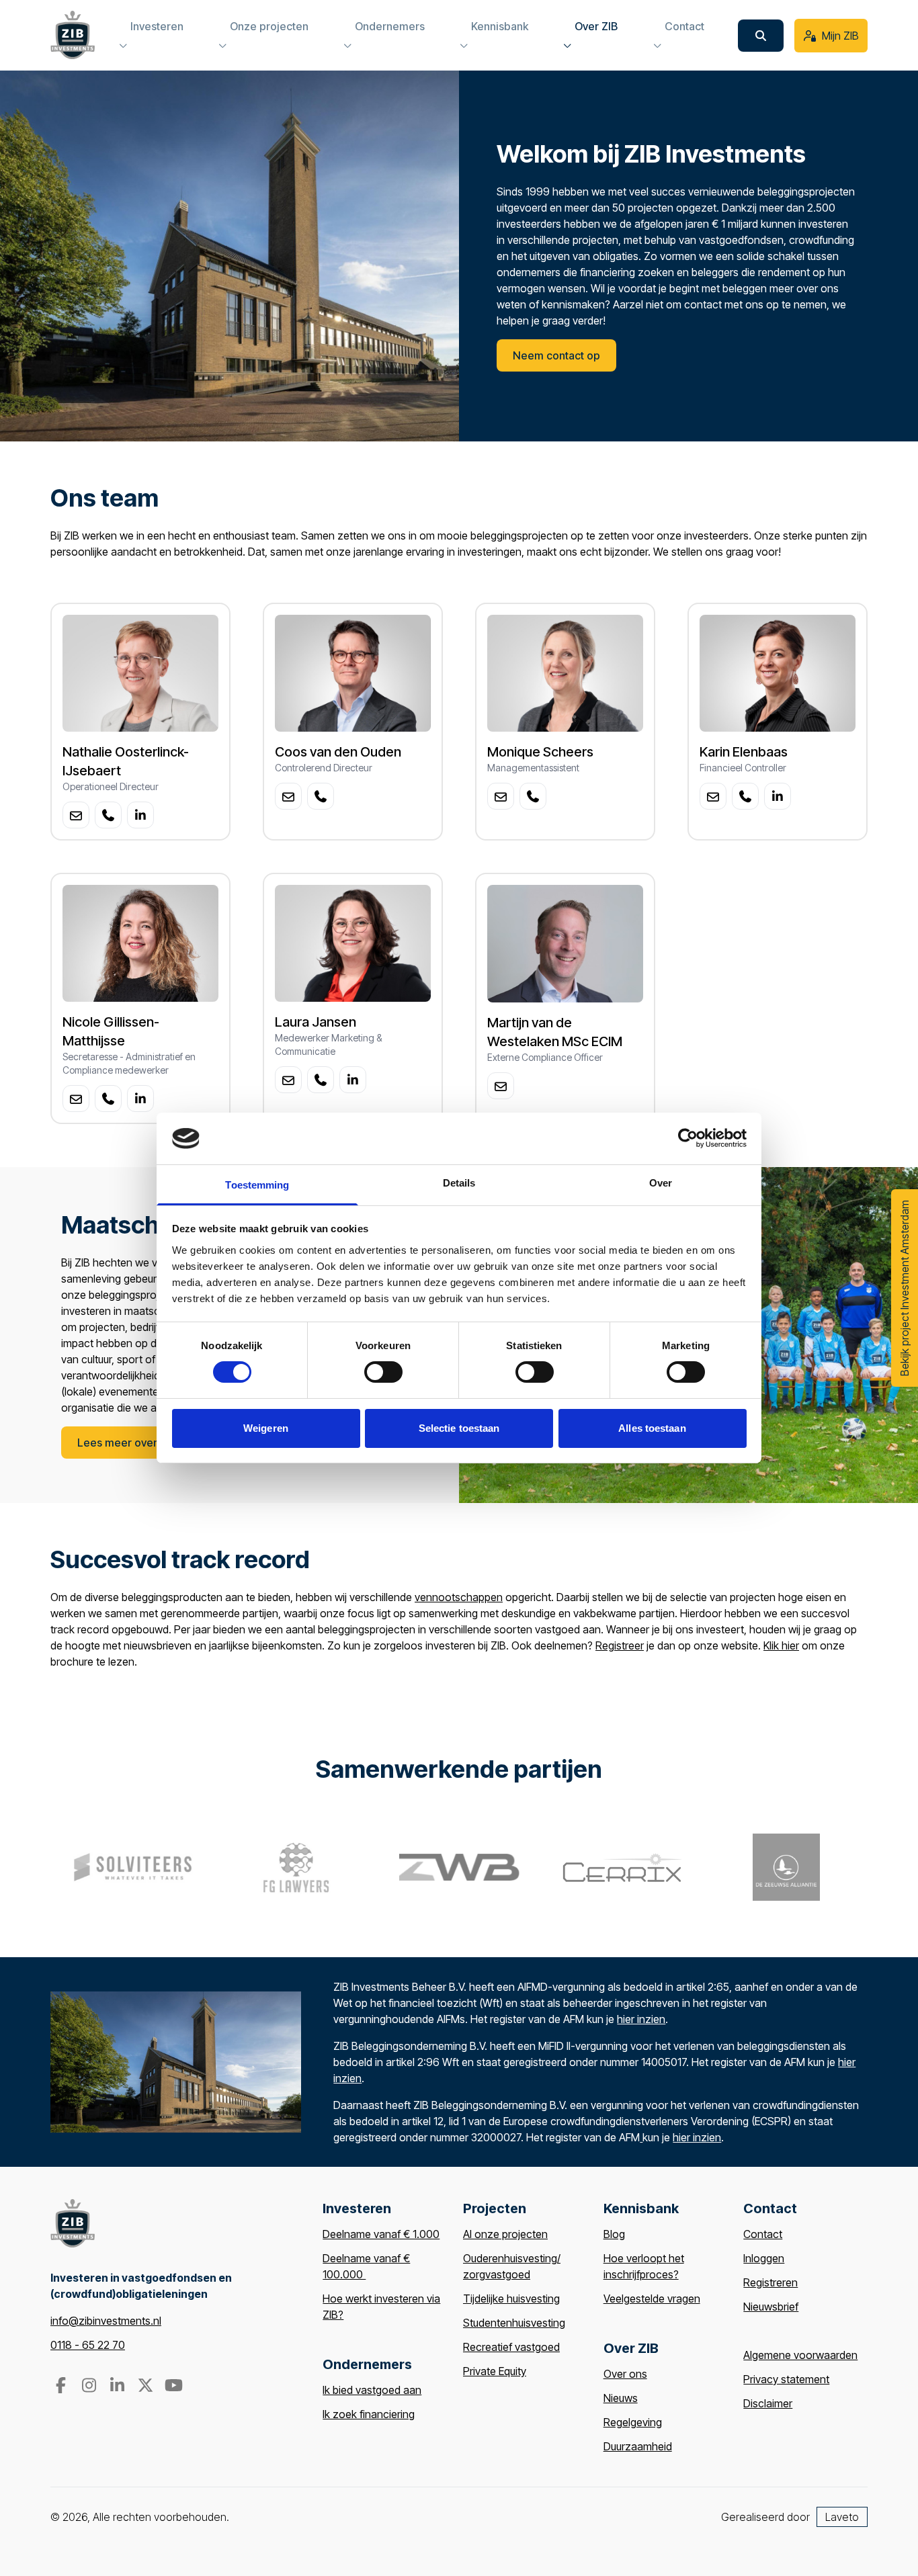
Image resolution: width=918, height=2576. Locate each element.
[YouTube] (173, 2387)
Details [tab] (459, 1183)
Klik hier (781, 1645)
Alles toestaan (652, 1428)
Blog (614, 2234)
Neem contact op (556, 355)
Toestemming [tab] (257, 1185)
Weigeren (266, 1428)
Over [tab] (661, 1183)
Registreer (620, 1645)
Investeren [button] (157, 26)
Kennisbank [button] (500, 26)
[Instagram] (90, 2387)
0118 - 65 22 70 (88, 2345)
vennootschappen (459, 1597)
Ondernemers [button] (390, 26)
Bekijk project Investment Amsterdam (905, 1288)
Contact (763, 2234)
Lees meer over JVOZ (132, 1443)
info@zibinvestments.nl (106, 2321)
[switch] (383, 1372)
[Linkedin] (118, 2387)
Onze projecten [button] (269, 26)
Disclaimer (768, 2403)
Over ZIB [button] (596, 26)
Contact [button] (684, 26)
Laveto (842, 2517)
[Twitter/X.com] (147, 2387)
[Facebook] (62, 2387)
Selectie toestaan (459, 1428)
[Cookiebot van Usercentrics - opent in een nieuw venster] (688, 1138)
